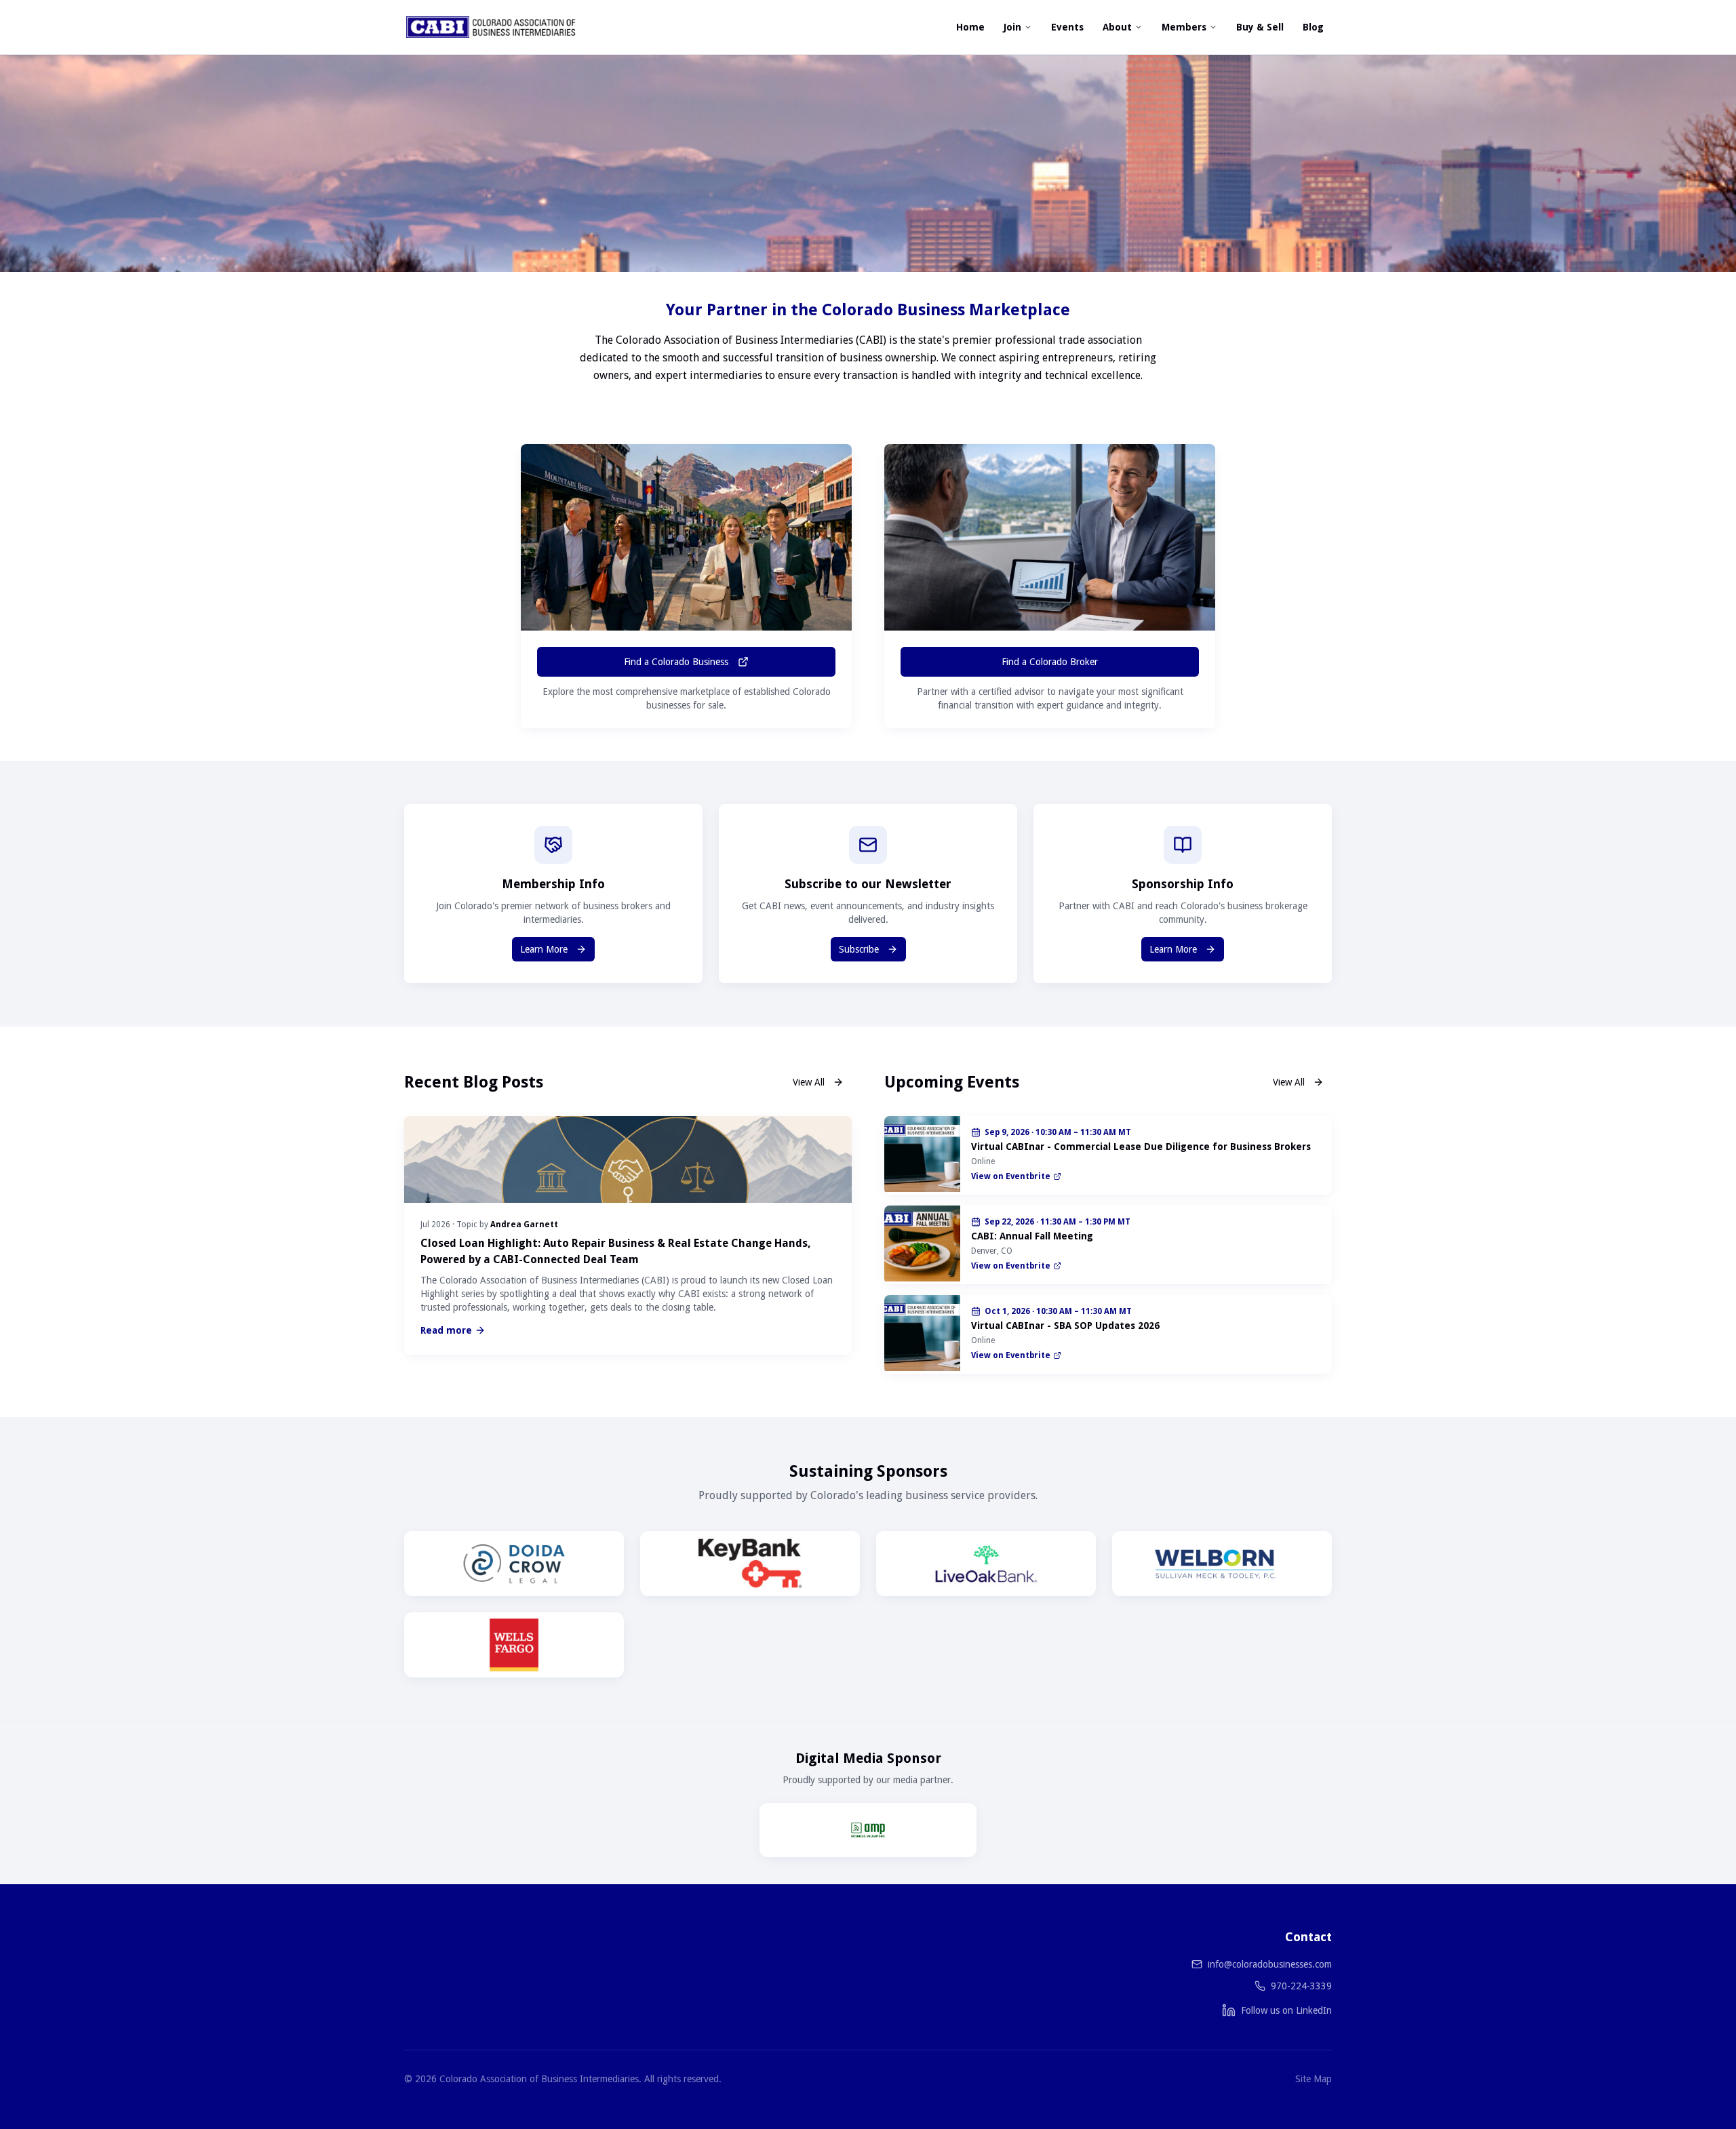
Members (1184, 27)
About (1117, 27)
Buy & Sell (1260, 27)
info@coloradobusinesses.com (1270, 1964)
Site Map (1314, 2079)
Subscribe (859, 949)
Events (1067, 27)
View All (809, 1082)
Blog (1313, 27)
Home (970, 27)
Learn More (544, 949)
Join (1012, 27)
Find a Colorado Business (676, 662)
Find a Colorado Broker (1050, 662)
